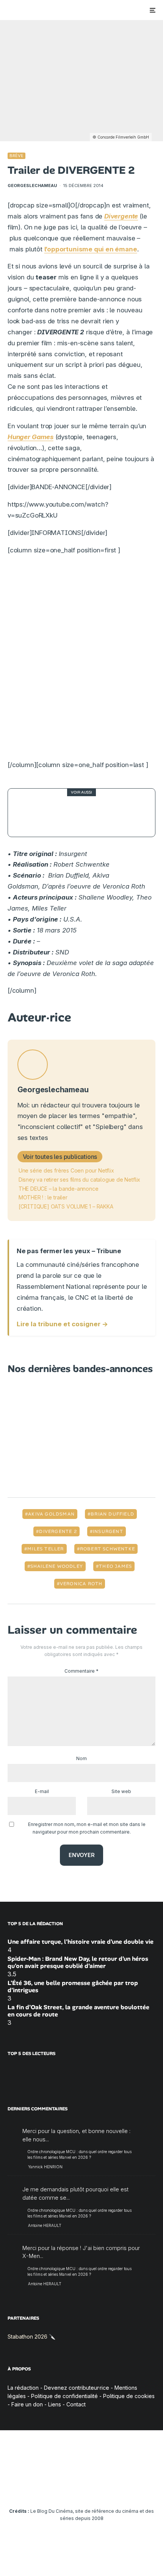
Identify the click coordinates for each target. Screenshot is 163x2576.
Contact (76, 2404)
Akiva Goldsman (51, 1514)
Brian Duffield (112, 1514)
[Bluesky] (96, 2488)
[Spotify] (126, 2488)
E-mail (42, 1791)
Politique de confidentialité (64, 2396)
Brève (16, 156)
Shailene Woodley (57, 1566)
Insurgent (108, 1531)
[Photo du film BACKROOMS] (32, 813)
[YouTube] (67, 2488)
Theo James (115, 1566)
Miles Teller (45, 1549)
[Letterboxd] (111, 2488)
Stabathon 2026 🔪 (31, 2337)
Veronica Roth (81, 1584)
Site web (121, 1791)
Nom (81, 1758)
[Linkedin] (82, 2488)
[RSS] (141, 2488)
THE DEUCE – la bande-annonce (59, 1189)
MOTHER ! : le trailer (43, 1197)
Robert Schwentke (107, 1549)
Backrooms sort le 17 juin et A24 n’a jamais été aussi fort (100, 812)
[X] (37, 2488)
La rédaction (23, 2388)
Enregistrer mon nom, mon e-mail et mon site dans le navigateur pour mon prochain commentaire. (87, 1828)
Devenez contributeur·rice (77, 2388)
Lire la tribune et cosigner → (62, 1324)
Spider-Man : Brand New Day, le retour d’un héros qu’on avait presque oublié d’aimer (78, 1962)
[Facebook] (23, 2488)
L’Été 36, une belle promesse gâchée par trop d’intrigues (73, 1987)
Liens (55, 2404)
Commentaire (81, 1671)
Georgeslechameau (32, 186)
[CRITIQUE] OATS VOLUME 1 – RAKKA (66, 1206)
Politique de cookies (129, 2396)
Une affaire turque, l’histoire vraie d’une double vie (81, 1942)
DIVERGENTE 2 (58, 1531)
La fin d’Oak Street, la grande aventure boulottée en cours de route (78, 2011)
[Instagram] (52, 2488)
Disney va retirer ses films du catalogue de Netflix (79, 1180)
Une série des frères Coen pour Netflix (66, 1170)
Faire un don (27, 2404)
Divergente (121, 216)
